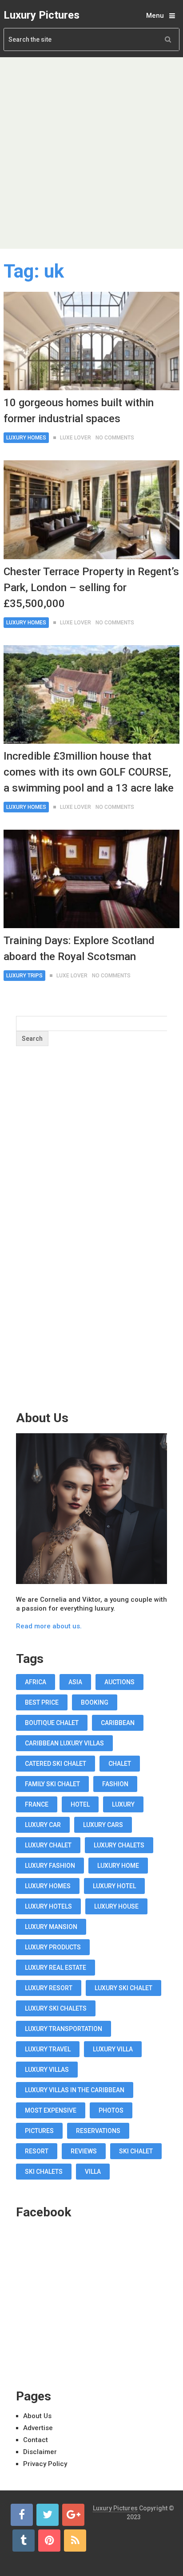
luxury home (118, 1866)
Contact (36, 2440)
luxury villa (113, 2049)
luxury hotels (48, 1906)
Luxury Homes (26, 438)
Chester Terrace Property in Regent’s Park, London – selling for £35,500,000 (91, 588)
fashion (115, 1784)
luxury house (116, 1906)
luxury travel (48, 2049)
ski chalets (44, 2172)
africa (36, 1682)
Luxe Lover (76, 438)
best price (42, 1702)
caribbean (118, 1723)
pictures (39, 2131)
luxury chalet (48, 1845)
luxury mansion (51, 1927)
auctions (119, 1682)
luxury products (53, 1947)
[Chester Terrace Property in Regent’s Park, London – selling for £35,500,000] (91, 510)
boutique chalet (52, 1723)
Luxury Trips (24, 976)
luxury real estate (56, 1968)
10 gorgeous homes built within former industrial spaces (79, 411)
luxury (123, 1804)
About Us (37, 2416)
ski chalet (136, 2151)
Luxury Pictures (42, 15)
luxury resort (49, 1988)
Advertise (38, 2428)
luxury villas (47, 2070)
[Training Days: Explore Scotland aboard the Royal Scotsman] (91, 879)
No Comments (115, 438)
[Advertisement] (91, 153)
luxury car (43, 1825)
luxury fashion (50, 1866)
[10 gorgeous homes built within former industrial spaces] (91, 341)
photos (111, 2110)
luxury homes (48, 1886)
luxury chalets (119, 1845)
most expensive (51, 2110)
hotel (80, 1804)
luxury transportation (64, 2029)
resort (37, 2151)
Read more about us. (49, 1626)
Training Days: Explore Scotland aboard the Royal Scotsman (79, 949)
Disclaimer (40, 2452)
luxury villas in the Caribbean (75, 2090)
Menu (155, 16)
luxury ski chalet (123, 1988)
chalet (120, 1764)
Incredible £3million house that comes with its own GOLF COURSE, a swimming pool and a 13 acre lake (89, 772)
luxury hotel (114, 1886)
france (37, 1804)
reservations (98, 2131)
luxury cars (103, 1825)
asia (75, 1682)
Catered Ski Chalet (56, 1764)
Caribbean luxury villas (64, 1743)
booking (95, 1702)
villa (93, 2172)
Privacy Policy (45, 2464)
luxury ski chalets (56, 2008)
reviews (84, 2151)
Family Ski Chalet (52, 1784)
